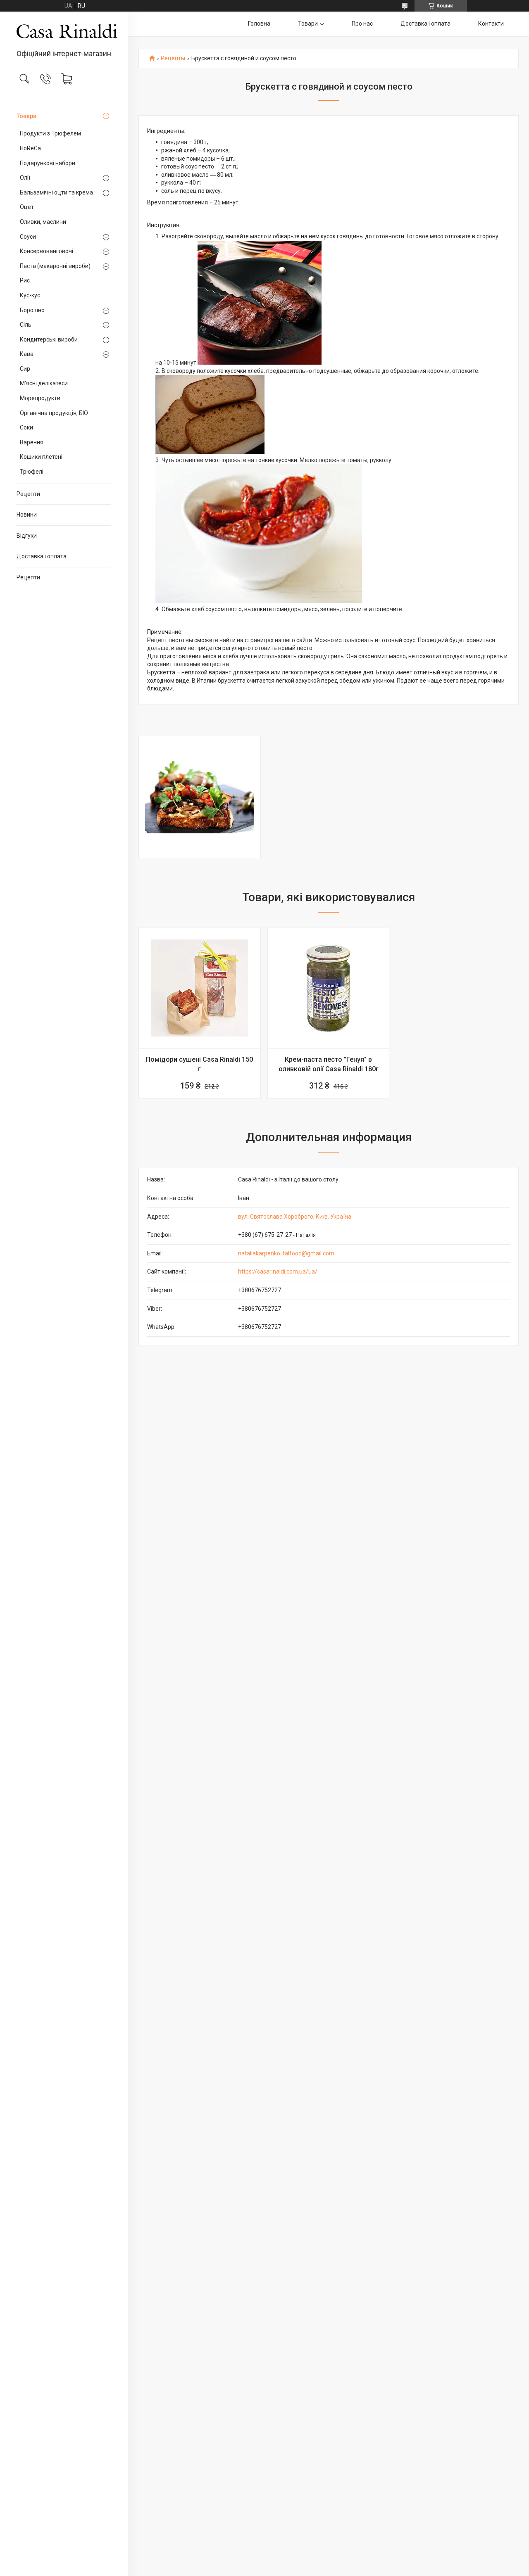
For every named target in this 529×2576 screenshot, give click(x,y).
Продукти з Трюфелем (50, 133)
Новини (27, 515)
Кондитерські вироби (49, 339)
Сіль (26, 325)
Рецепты (173, 58)
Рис (25, 280)
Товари (26, 116)
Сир (25, 369)
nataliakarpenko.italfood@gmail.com (286, 1253)
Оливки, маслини (43, 222)
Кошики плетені (41, 457)
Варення (32, 442)
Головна (259, 24)
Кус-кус (30, 295)
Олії (25, 178)
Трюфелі (32, 472)
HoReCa (30, 148)
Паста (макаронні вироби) (55, 266)
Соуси (28, 237)
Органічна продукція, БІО (54, 413)
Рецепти (28, 494)
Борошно (32, 310)
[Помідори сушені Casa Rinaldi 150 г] (200, 988)
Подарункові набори (48, 163)
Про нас (362, 24)
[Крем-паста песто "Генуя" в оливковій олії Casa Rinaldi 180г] (329, 988)
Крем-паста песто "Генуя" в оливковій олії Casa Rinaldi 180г (329, 1064)
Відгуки (27, 536)
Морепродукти (40, 398)
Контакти (491, 24)
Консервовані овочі (46, 251)
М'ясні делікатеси (44, 383)
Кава (27, 354)
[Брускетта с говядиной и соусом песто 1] (200, 797)
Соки (26, 427)
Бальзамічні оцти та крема (56, 192)
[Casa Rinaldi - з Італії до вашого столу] (64, 31)
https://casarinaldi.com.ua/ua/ (278, 1271)
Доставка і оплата (42, 556)
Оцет (27, 207)
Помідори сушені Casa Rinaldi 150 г (199, 1064)
